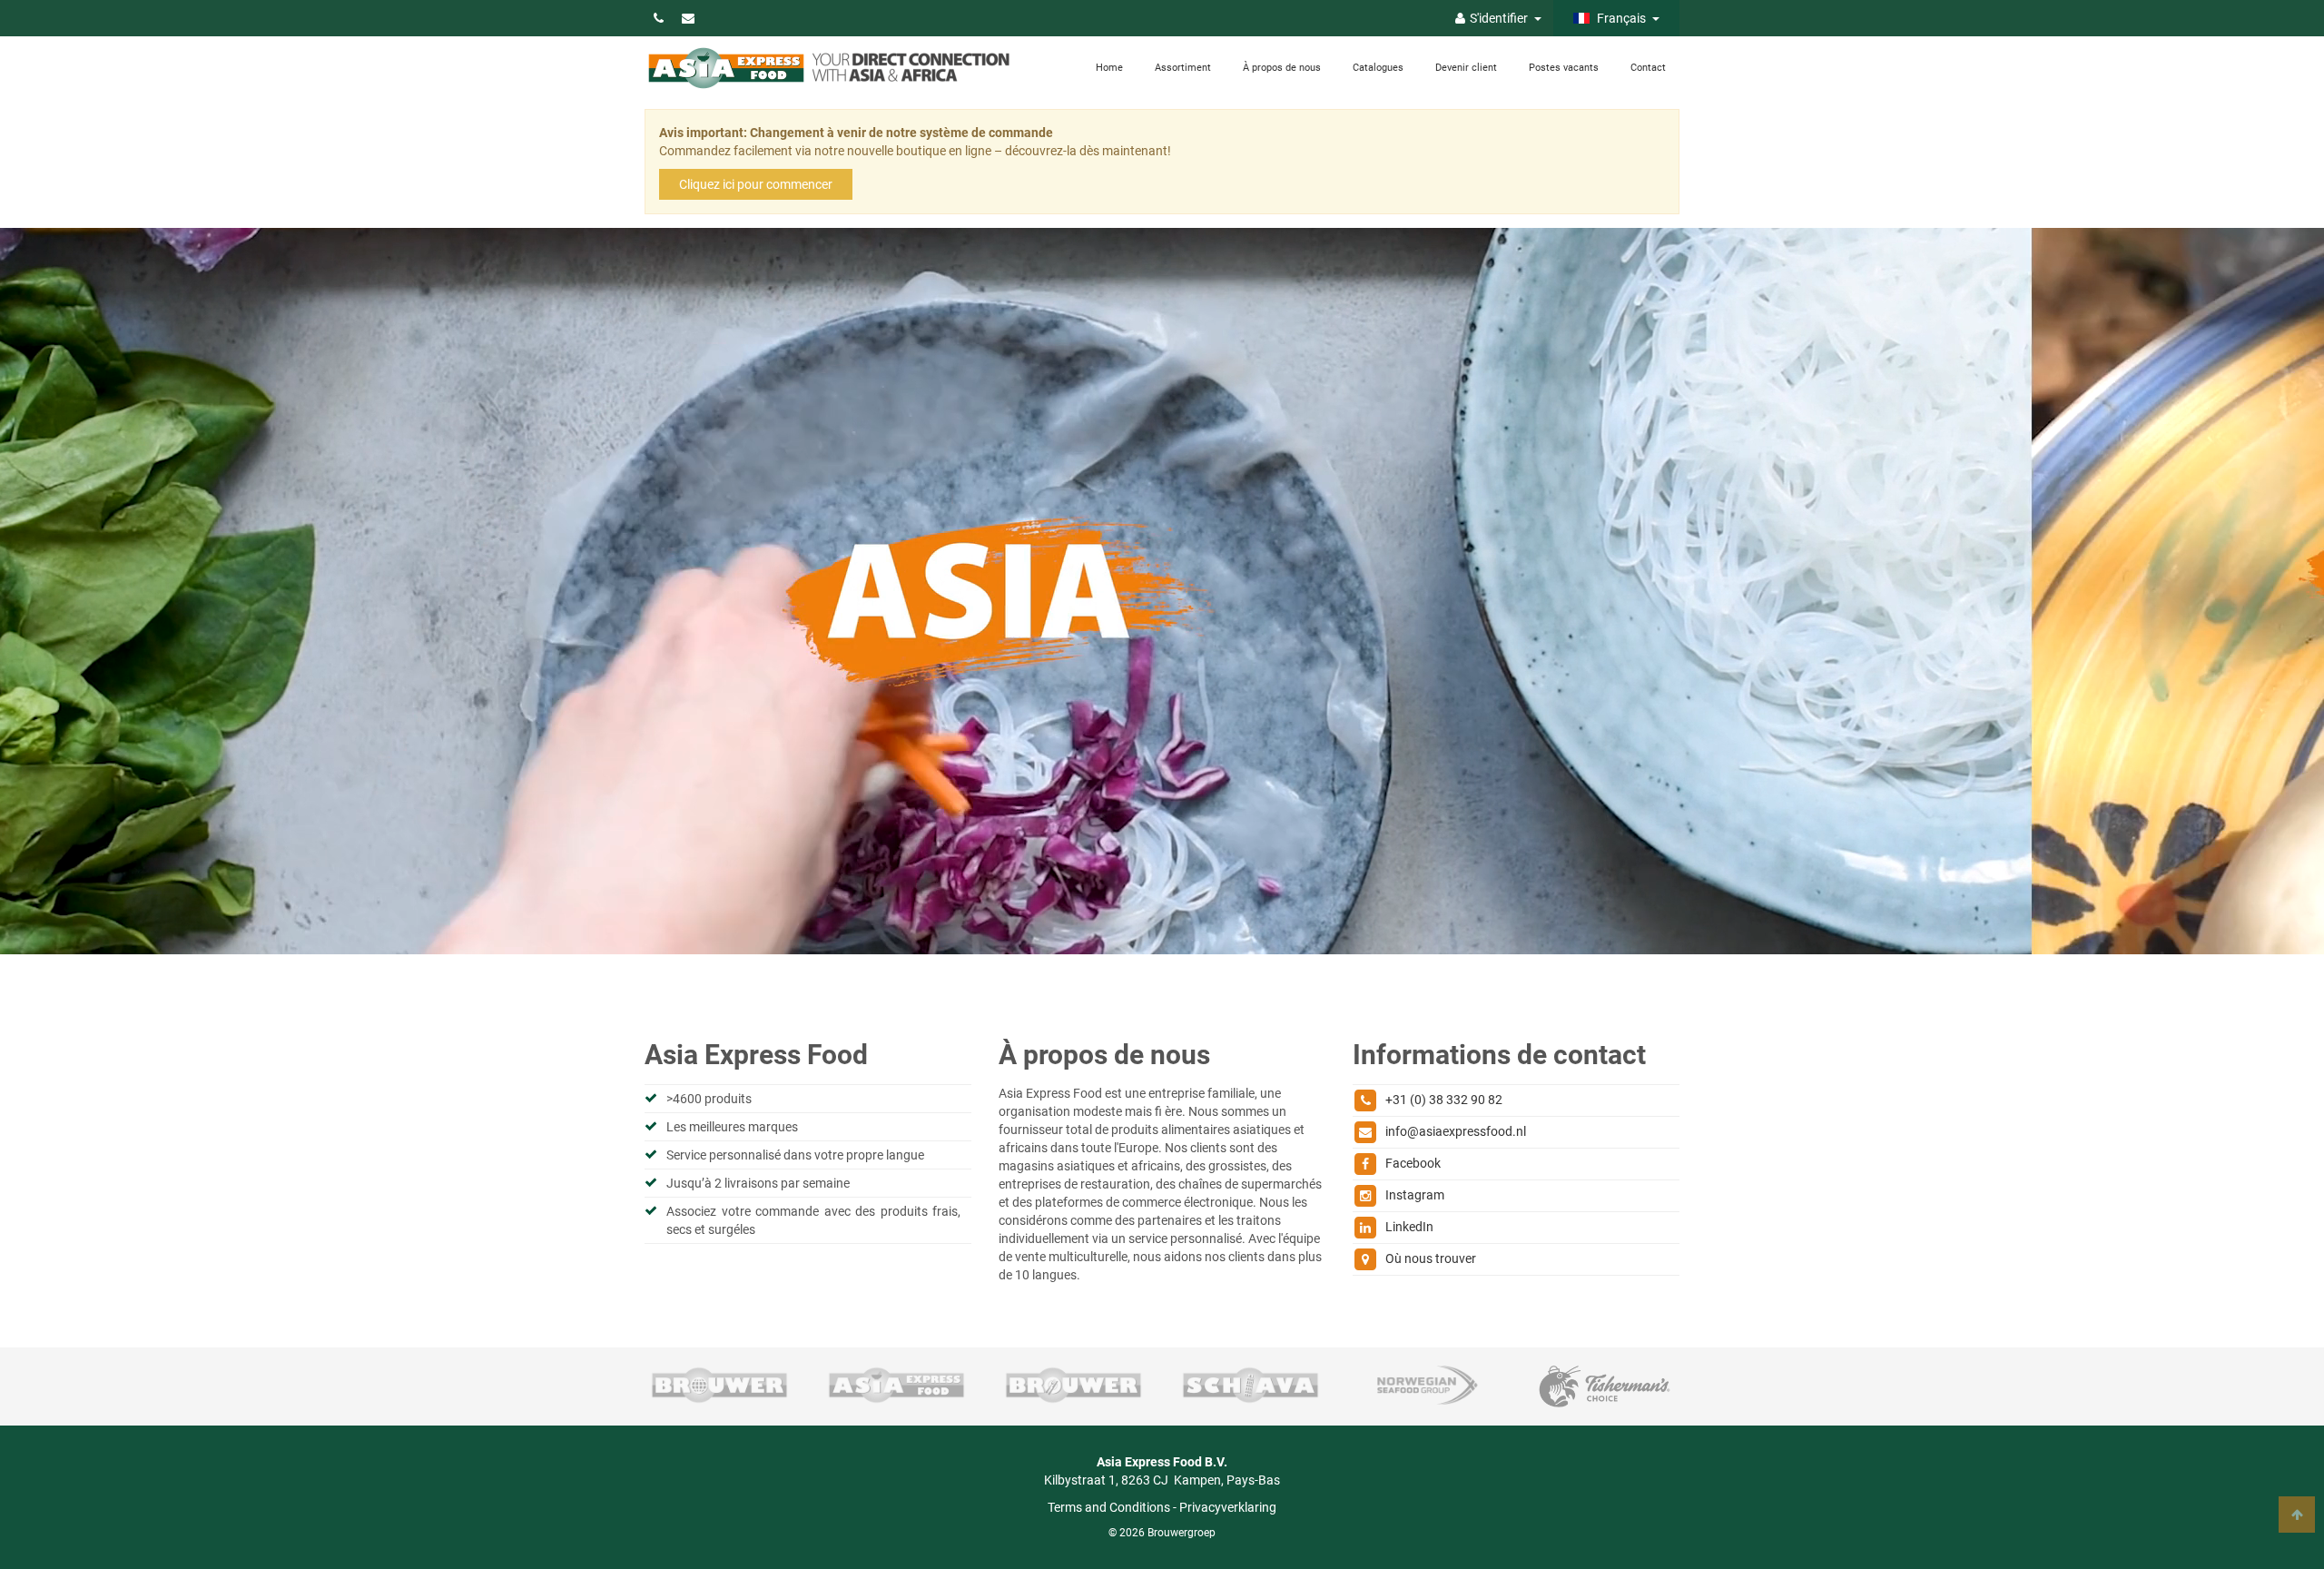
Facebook (1413, 1163)
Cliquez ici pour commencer (756, 184)
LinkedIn (1409, 1227)
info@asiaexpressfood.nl (1456, 1131)
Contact (1648, 68)
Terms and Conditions (1109, 1507)
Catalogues (1378, 68)
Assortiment (1183, 68)
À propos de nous (1282, 68)
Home (1109, 68)
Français (1620, 18)
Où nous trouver (1431, 1258)
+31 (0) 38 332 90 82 (1444, 1100)
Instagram (1415, 1195)
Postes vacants (1564, 68)
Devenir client (1466, 68)
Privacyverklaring (1228, 1507)
